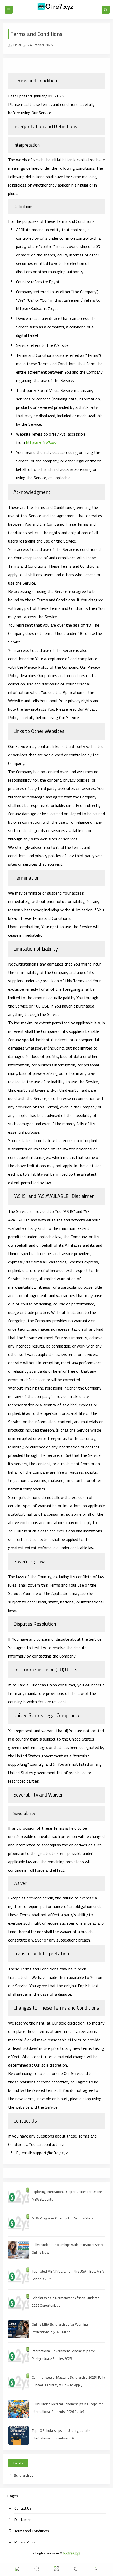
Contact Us (23, 2508)
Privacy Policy (25, 2542)
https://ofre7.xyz (42, 442)
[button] (17, 2570)
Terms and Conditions (32, 2531)
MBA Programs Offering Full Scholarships (63, 2218)
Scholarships (24, 2475)
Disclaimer (23, 2520)
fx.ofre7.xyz (71, 2553)
